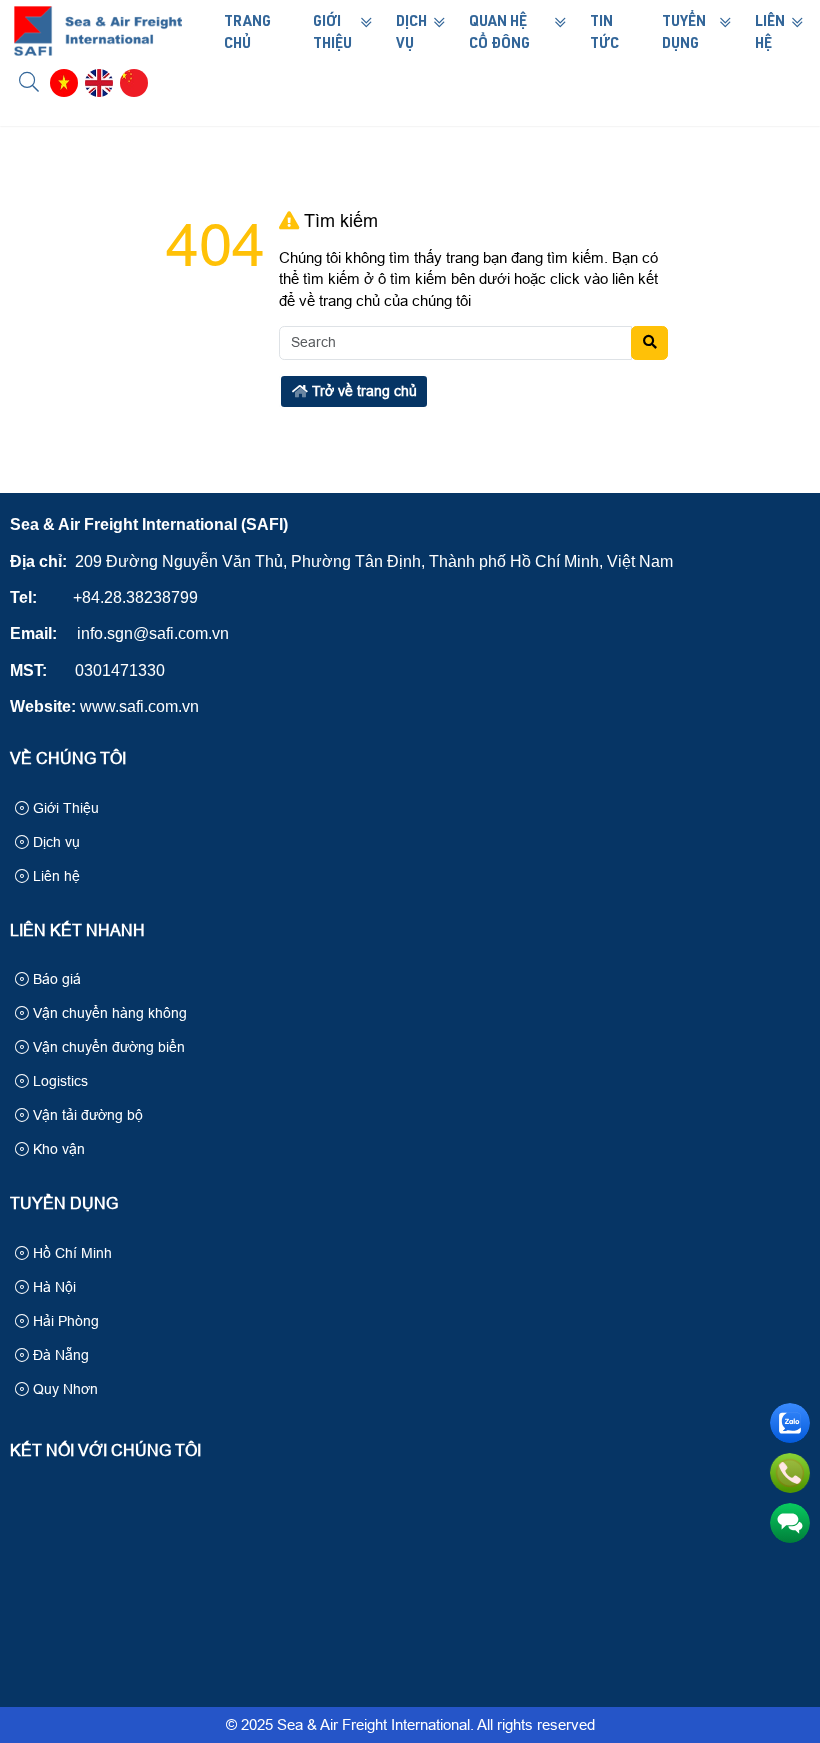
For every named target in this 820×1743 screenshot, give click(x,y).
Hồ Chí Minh (70, 1253)
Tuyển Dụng (684, 34)
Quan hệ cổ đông (499, 34)
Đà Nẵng (59, 1355)
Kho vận (57, 1149)
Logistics (58, 1081)
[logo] (98, 50)
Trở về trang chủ (362, 391)
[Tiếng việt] (64, 83)
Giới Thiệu (332, 34)
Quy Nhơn (63, 1389)
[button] (30, 82)
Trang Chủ (247, 34)
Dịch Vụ (411, 34)
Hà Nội (52, 1287)
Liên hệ (54, 876)
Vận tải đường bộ (86, 1115)
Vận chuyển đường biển (107, 1047)
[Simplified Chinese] (134, 83)
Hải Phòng (64, 1321)
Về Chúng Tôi (68, 758)
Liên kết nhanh (77, 930)
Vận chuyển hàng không (108, 1013)
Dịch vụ (54, 842)
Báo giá (55, 979)
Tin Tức (604, 34)
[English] (99, 83)
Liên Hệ (770, 34)
